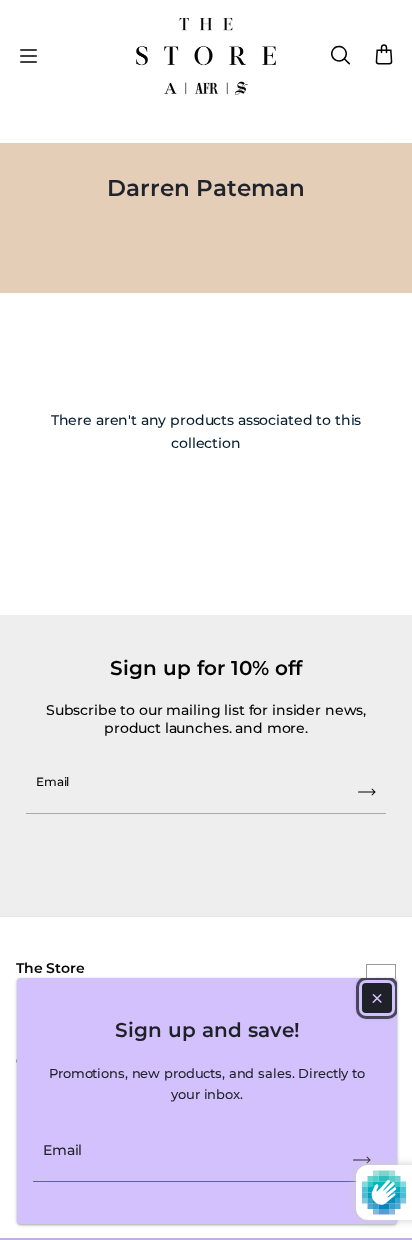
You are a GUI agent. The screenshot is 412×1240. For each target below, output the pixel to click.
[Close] (377, 998)
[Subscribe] (362, 1160)
